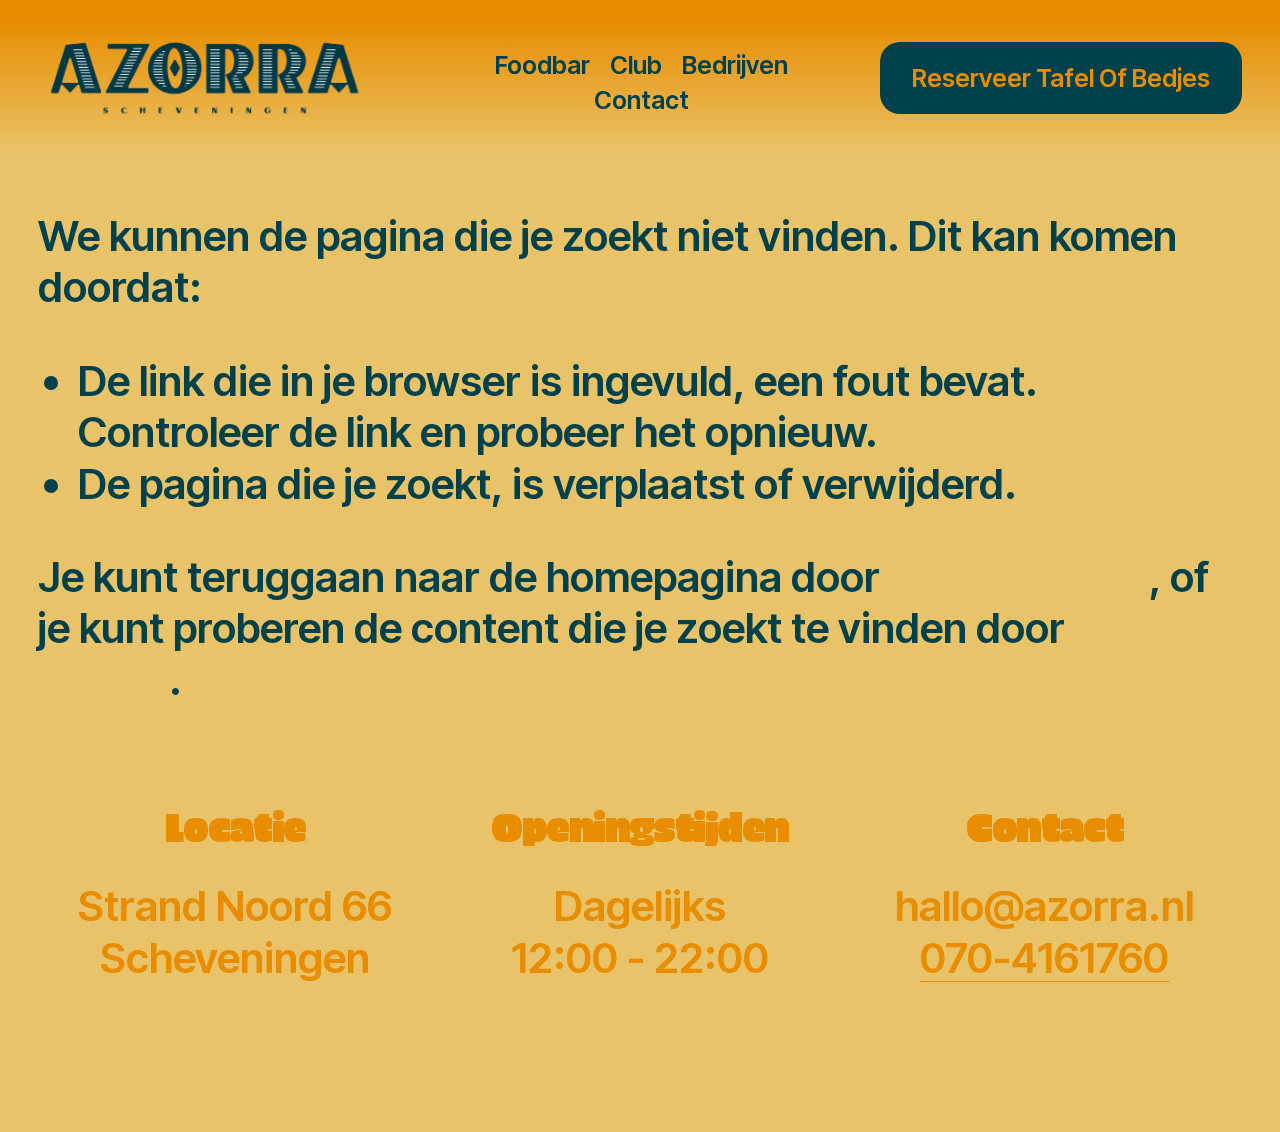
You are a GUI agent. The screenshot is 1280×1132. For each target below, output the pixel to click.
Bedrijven (735, 65)
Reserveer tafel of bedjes (1061, 78)
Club (636, 65)
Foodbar (542, 65)
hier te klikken (1019, 576)
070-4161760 (1044, 957)
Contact (641, 100)
